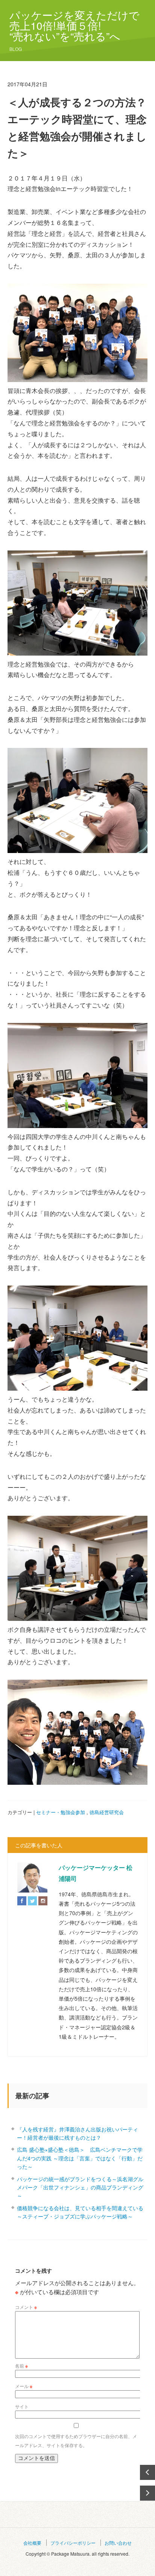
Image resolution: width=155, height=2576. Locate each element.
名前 (21, 2366)
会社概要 (32, 2543)
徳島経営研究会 (107, 1812)
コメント (26, 2307)
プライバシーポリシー (73, 2543)
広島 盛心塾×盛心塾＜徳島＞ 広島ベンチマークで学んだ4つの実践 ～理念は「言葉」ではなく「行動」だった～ (80, 2158)
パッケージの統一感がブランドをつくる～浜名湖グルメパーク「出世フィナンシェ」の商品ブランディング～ (80, 2187)
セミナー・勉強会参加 (61, 1812)
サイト (22, 2406)
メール (24, 2386)
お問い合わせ (118, 2543)
